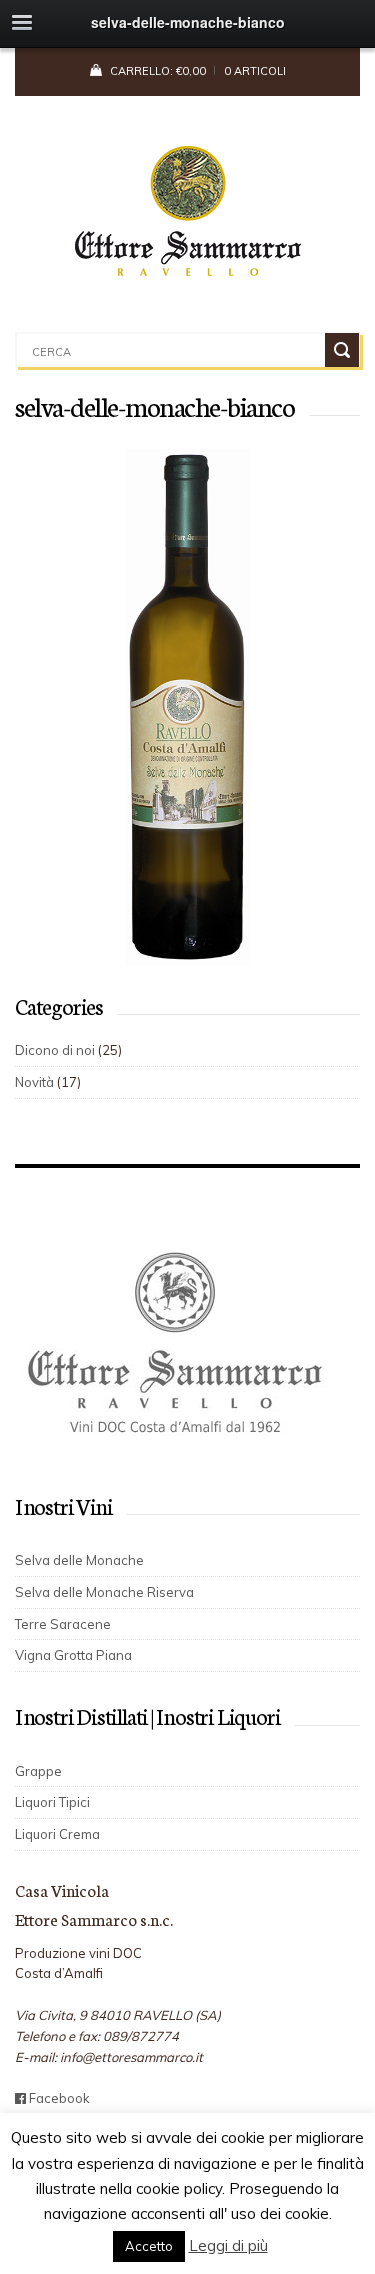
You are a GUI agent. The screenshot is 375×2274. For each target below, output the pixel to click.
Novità (34, 1082)
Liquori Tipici (52, 1802)
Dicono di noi (55, 1050)
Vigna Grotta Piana (73, 1655)
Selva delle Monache (79, 1560)
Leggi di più (228, 2245)
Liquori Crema (57, 1834)
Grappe (38, 1771)
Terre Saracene (63, 1624)
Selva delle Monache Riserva (104, 1592)
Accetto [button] (149, 2246)
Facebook (58, 2098)
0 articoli (255, 71)
